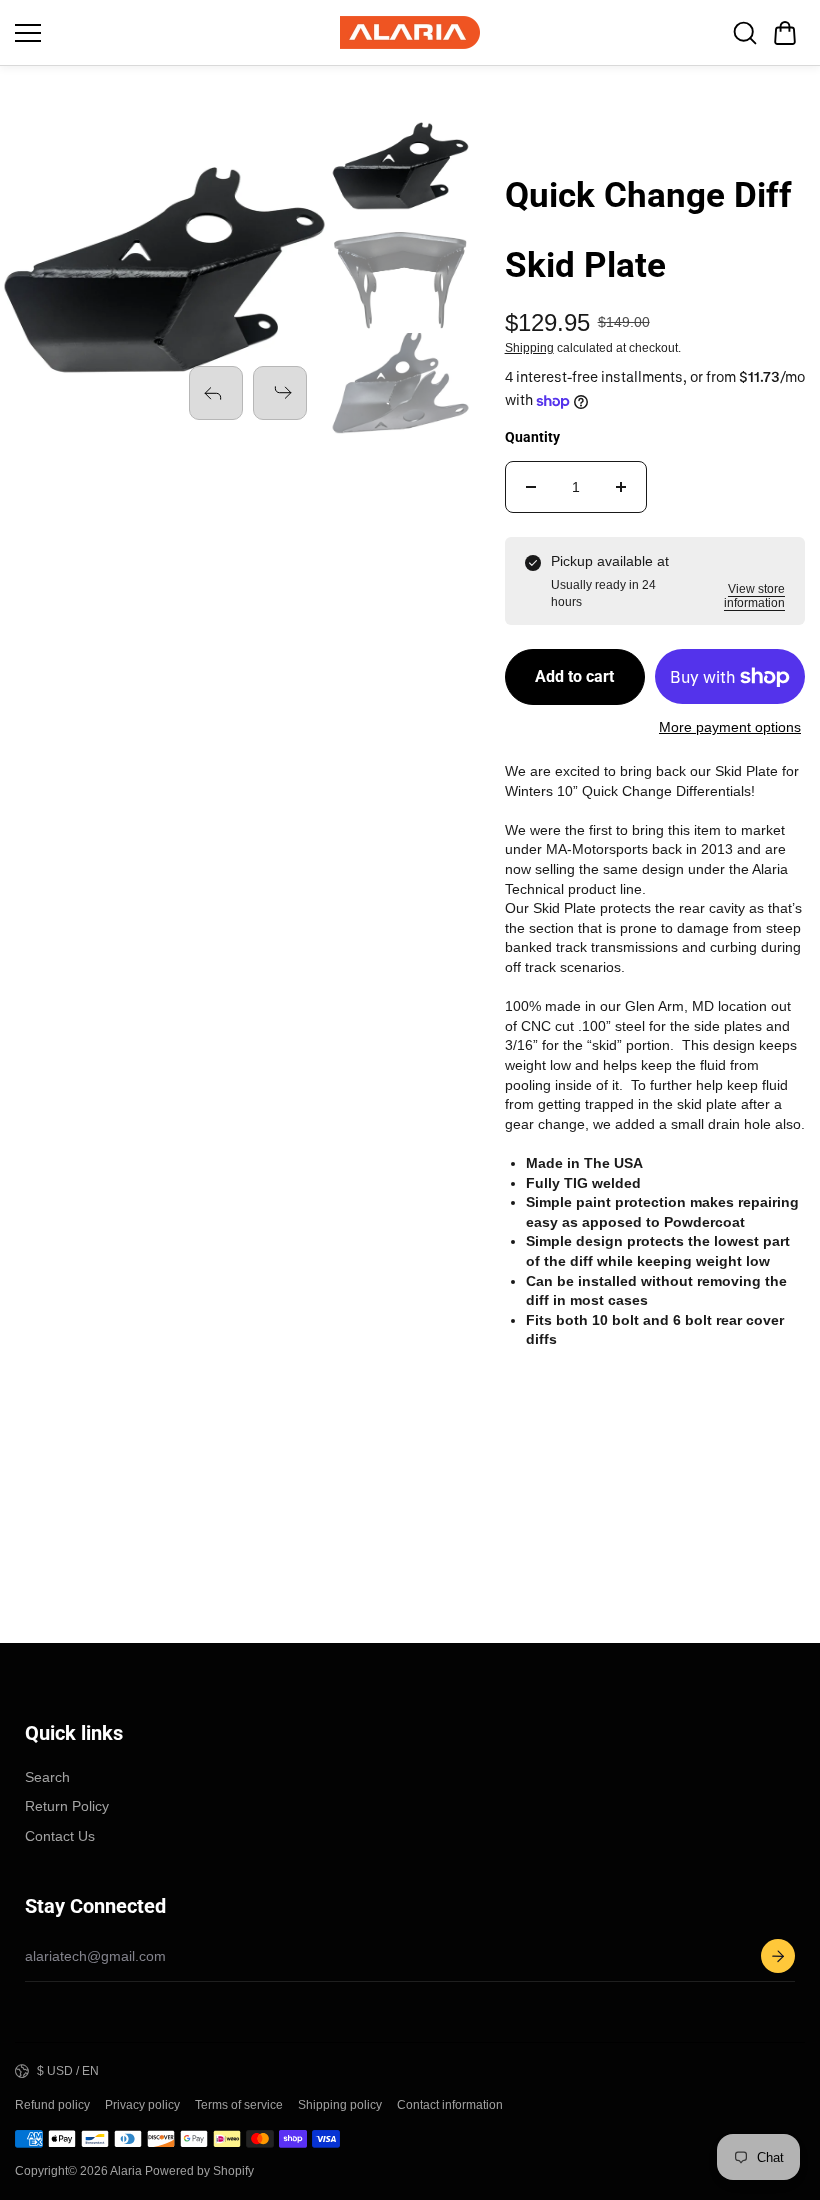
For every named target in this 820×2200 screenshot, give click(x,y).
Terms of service (239, 2105)
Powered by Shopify (199, 2171)
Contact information (450, 2105)
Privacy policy (142, 2105)
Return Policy (67, 1806)
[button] (785, 33)
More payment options (730, 727)
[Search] (745, 33)
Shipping (529, 348)
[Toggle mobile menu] (172, 33)
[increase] (621, 487)
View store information (754, 596)
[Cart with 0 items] (785, 33)
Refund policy (52, 2105)
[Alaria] (410, 32)
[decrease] (531, 487)
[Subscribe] (778, 1956)
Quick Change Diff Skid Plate (648, 230)
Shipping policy (340, 2105)
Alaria (126, 2171)
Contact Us (60, 1836)
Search (47, 1777)
